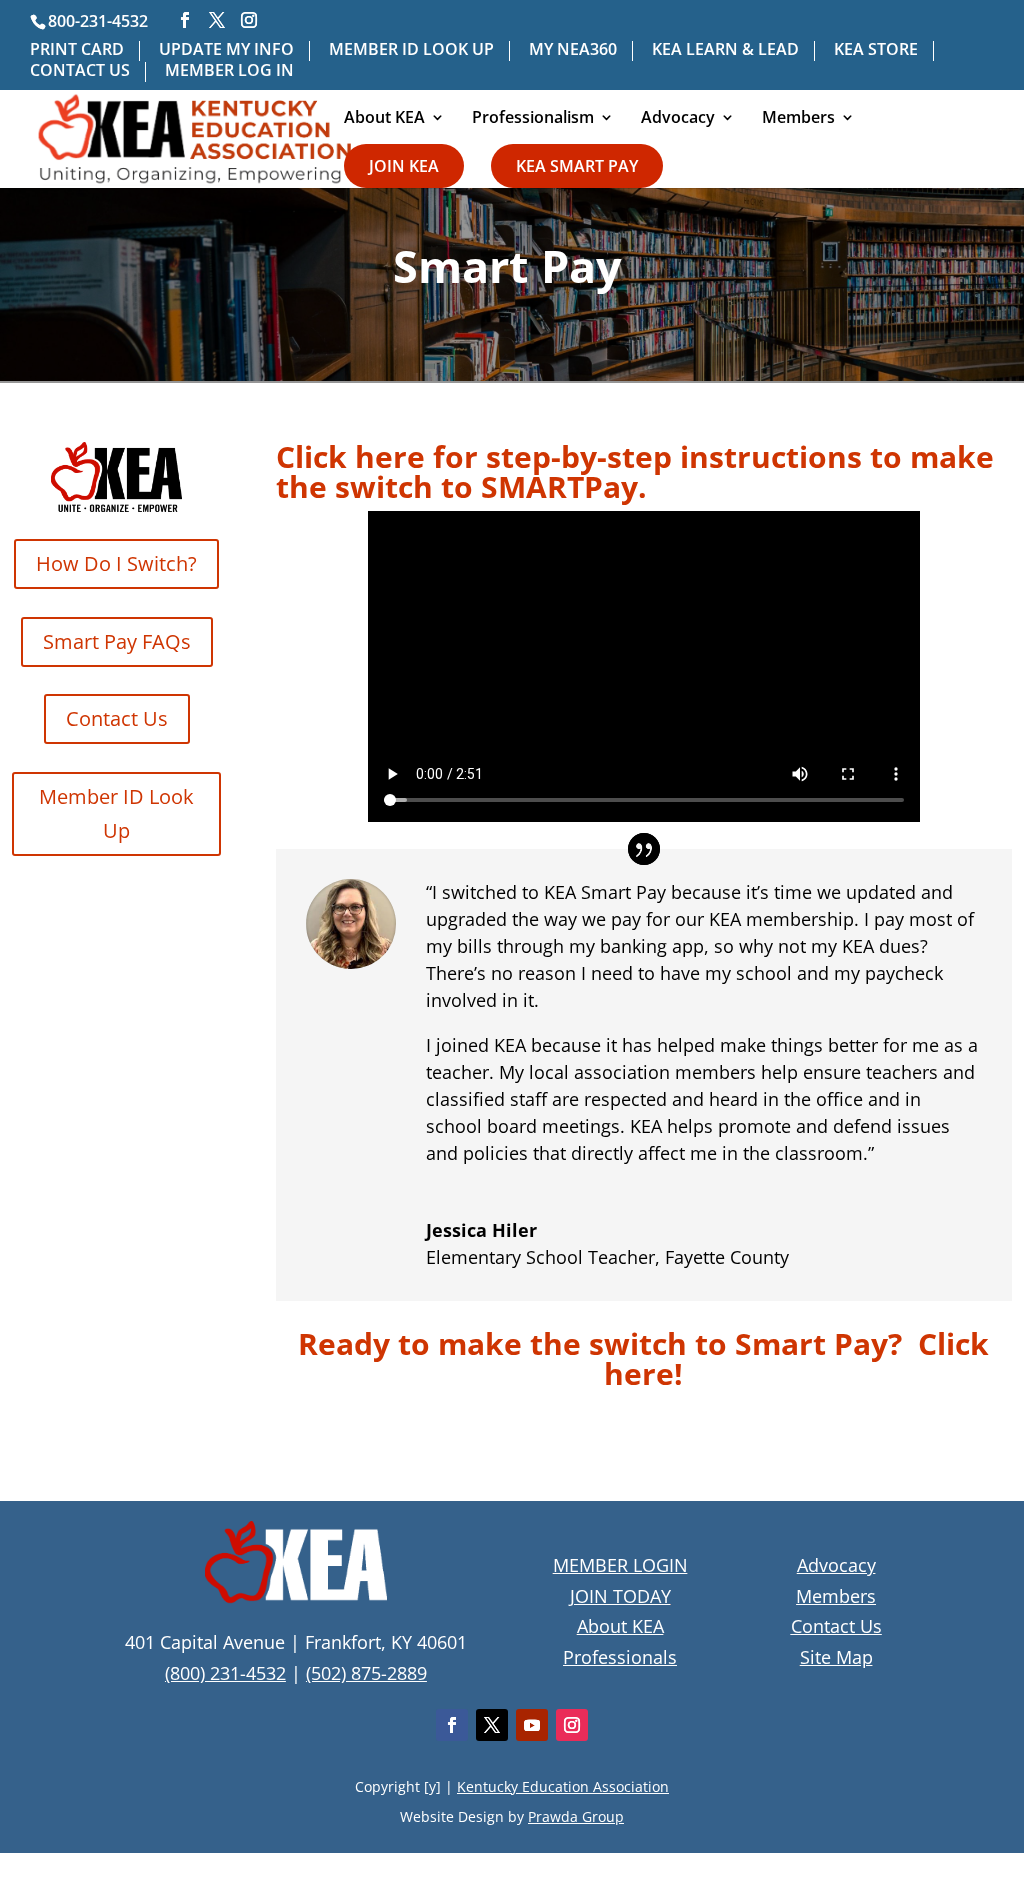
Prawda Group (576, 1816)
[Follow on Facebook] (452, 1725)
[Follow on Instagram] (572, 1725)
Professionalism (533, 119)
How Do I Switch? (116, 563)
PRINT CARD (77, 50)
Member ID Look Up (116, 813)
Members (798, 119)
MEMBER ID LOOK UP (411, 50)
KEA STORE (876, 50)
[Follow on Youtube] (532, 1725)
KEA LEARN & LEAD (725, 50)
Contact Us (117, 718)
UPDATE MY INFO (226, 50)
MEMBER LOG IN (229, 71)
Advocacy (678, 119)
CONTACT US (80, 71)
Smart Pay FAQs (117, 641)
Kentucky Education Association (563, 1786)
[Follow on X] (492, 1725)
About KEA (384, 119)
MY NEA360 (573, 50)
